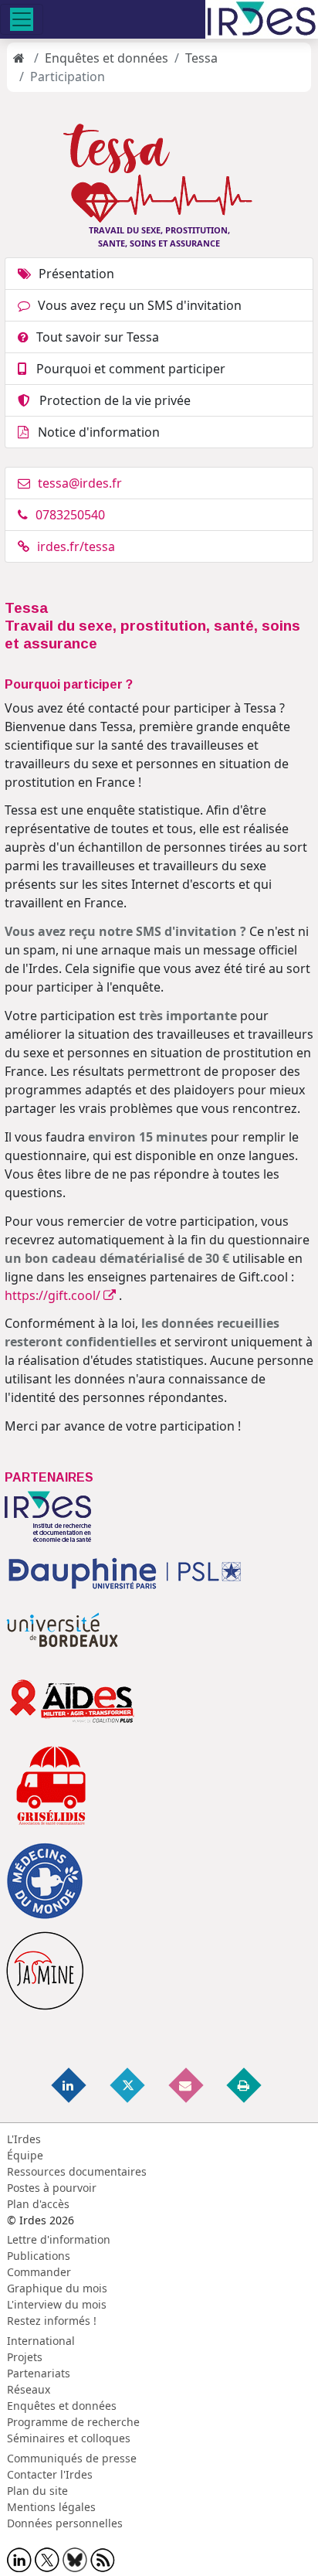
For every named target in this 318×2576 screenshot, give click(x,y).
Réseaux (29, 2389)
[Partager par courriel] (187, 2084)
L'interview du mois (57, 2304)
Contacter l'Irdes (50, 2474)
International (41, 2341)
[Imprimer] (245, 2084)
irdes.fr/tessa (76, 546)
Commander (39, 2272)
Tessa (201, 58)
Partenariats (39, 2373)
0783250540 (70, 515)
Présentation (76, 274)
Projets (25, 2357)
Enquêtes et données (107, 58)
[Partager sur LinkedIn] (70, 2084)
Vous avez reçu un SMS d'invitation (140, 305)
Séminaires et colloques (69, 2438)
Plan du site (37, 2491)
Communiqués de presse (72, 2458)
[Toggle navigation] (22, 19)
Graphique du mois (57, 2288)
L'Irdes (24, 2139)
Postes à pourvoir (52, 2188)
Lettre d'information (59, 2239)
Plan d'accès (38, 2204)
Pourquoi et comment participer (126, 369)
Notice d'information (96, 432)
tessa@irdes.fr (80, 483)
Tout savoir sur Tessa (98, 337)
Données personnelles (65, 2523)
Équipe (25, 2155)
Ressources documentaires (77, 2171)
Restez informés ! (52, 2321)
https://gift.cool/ (54, 1295)
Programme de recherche (73, 2422)
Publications (39, 2256)
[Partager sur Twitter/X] (128, 2084)
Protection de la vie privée (110, 400)
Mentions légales (51, 2507)
